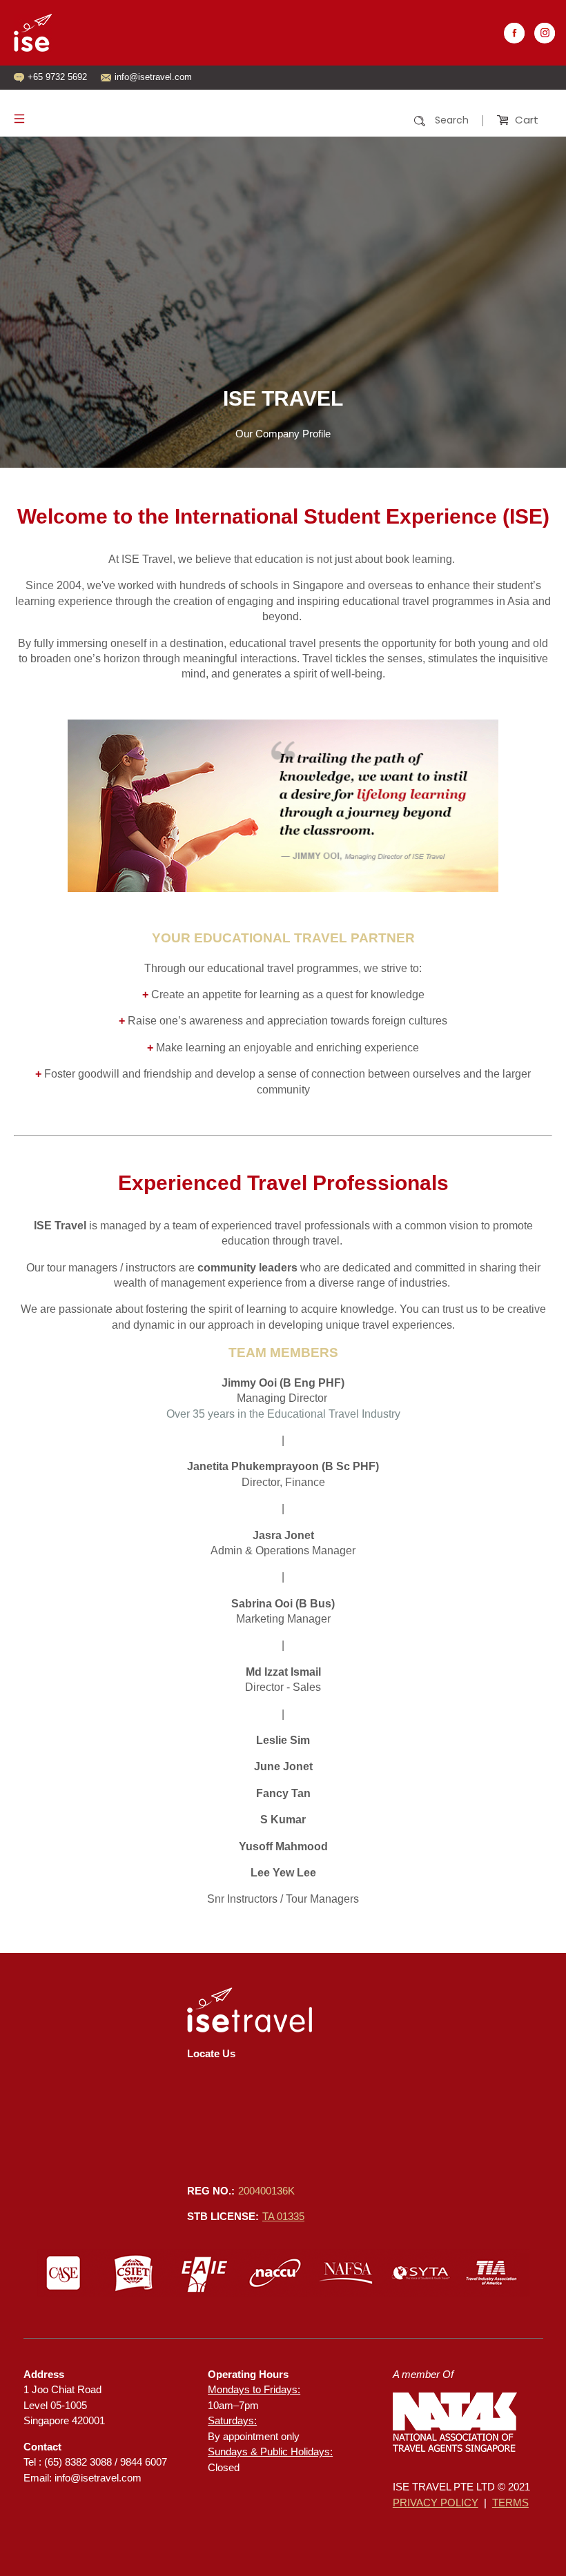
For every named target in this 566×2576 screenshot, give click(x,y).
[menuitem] (400, 120)
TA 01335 (283, 2216)
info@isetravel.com (98, 2478)
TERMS (510, 2503)
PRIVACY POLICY (436, 2503)
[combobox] (400, 121)
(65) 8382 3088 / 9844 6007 (106, 2462)
